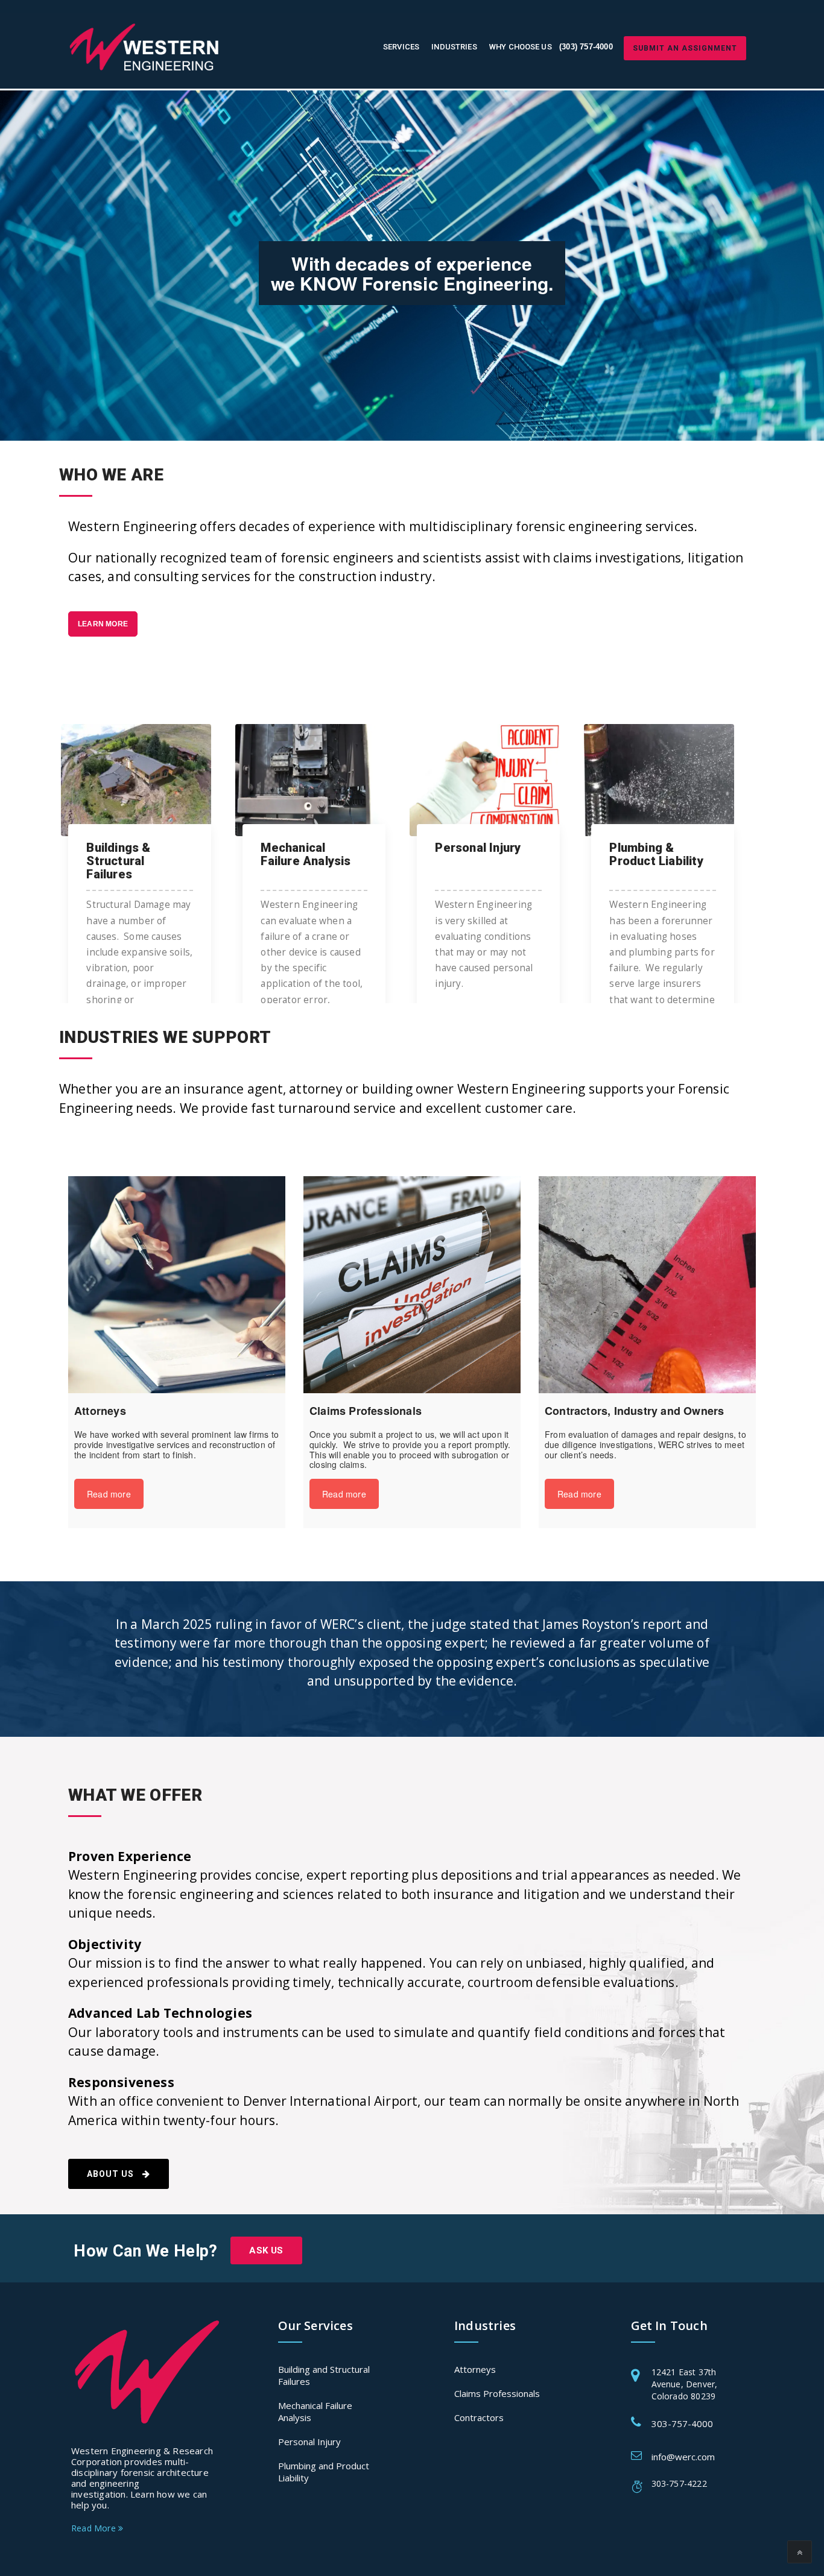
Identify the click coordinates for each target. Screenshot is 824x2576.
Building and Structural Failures (324, 2375)
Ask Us (266, 2250)
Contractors (479, 2417)
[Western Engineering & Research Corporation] (147, 47)
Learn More (103, 624)
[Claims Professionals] (412, 1285)
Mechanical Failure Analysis (315, 2411)
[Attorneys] (177, 1285)
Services (401, 47)
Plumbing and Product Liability (324, 2472)
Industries (454, 47)
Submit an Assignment (685, 48)
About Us (112, 2174)
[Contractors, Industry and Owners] (647, 1285)
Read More (95, 2528)
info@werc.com (683, 2457)
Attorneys (475, 2369)
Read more (109, 1494)
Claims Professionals (497, 2393)
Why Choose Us (521, 47)
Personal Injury (309, 2442)
